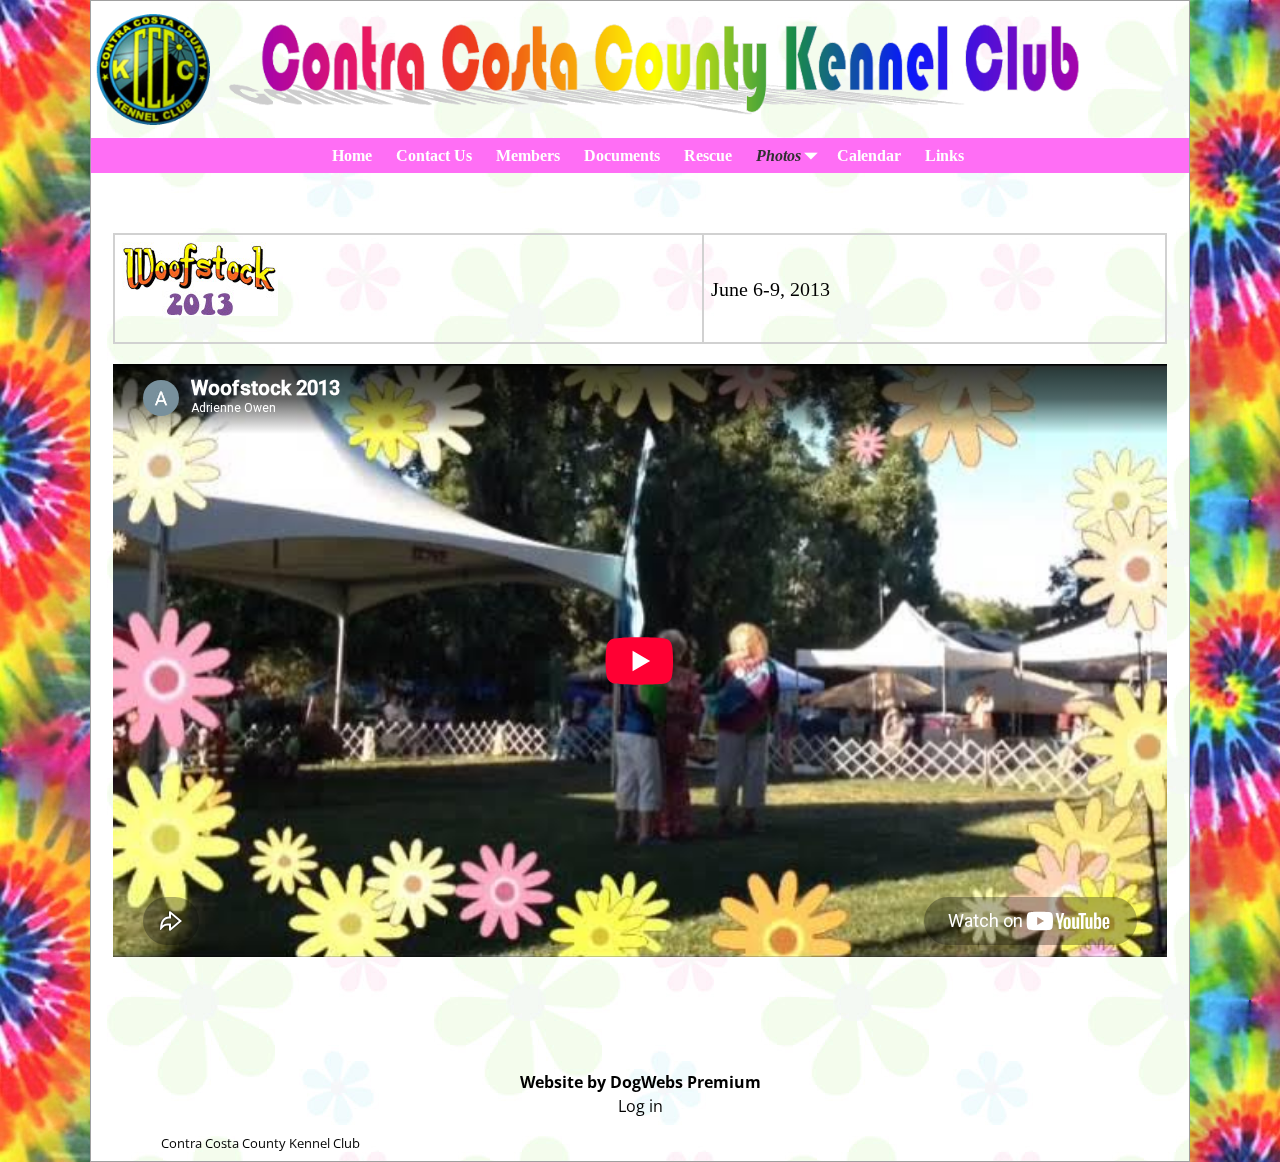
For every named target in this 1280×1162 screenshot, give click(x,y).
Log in (640, 1106)
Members (528, 155)
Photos (778, 155)
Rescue (708, 155)
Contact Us (434, 155)
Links (944, 155)
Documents (622, 155)
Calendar (869, 155)
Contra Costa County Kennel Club (260, 1143)
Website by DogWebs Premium (640, 1082)
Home (352, 155)
